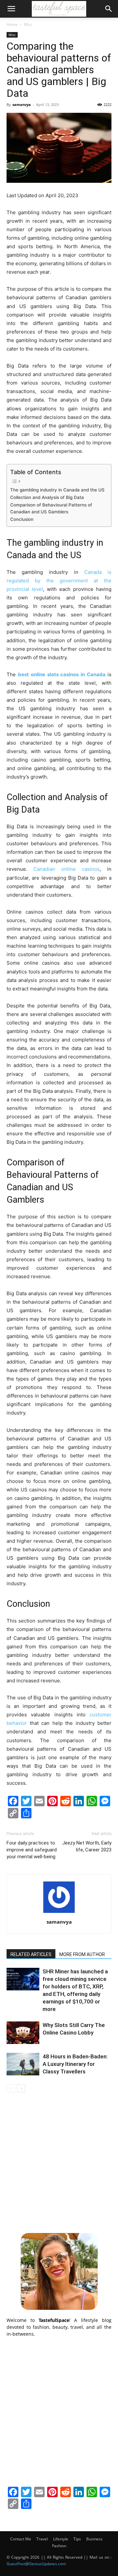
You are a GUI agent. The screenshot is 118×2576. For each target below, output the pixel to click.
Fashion (59, 2546)
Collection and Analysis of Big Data (47, 497)
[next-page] (21, 2088)
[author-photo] (59, 1913)
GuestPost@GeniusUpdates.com (36, 2564)
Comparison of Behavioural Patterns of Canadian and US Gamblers (51, 508)
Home (12, 24)
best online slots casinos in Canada (62, 674)
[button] (11, 9)
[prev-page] (11, 2088)
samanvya (22, 104)
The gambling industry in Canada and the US (57, 490)
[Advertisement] (59, 2162)
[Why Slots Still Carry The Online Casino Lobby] (23, 2033)
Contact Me (21, 2539)
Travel (42, 2539)
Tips (77, 2539)
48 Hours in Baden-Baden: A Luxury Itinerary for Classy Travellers (75, 2064)
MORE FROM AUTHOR (82, 1954)
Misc (28, 24)
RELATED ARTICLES (31, 1954)
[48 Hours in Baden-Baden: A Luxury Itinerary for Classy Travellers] (23, 2064)
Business (94, 2539)
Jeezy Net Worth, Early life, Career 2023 (87, 1846)
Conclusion (22, 519)
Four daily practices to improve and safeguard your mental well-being (32, 1850)
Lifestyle (61, 2539)
